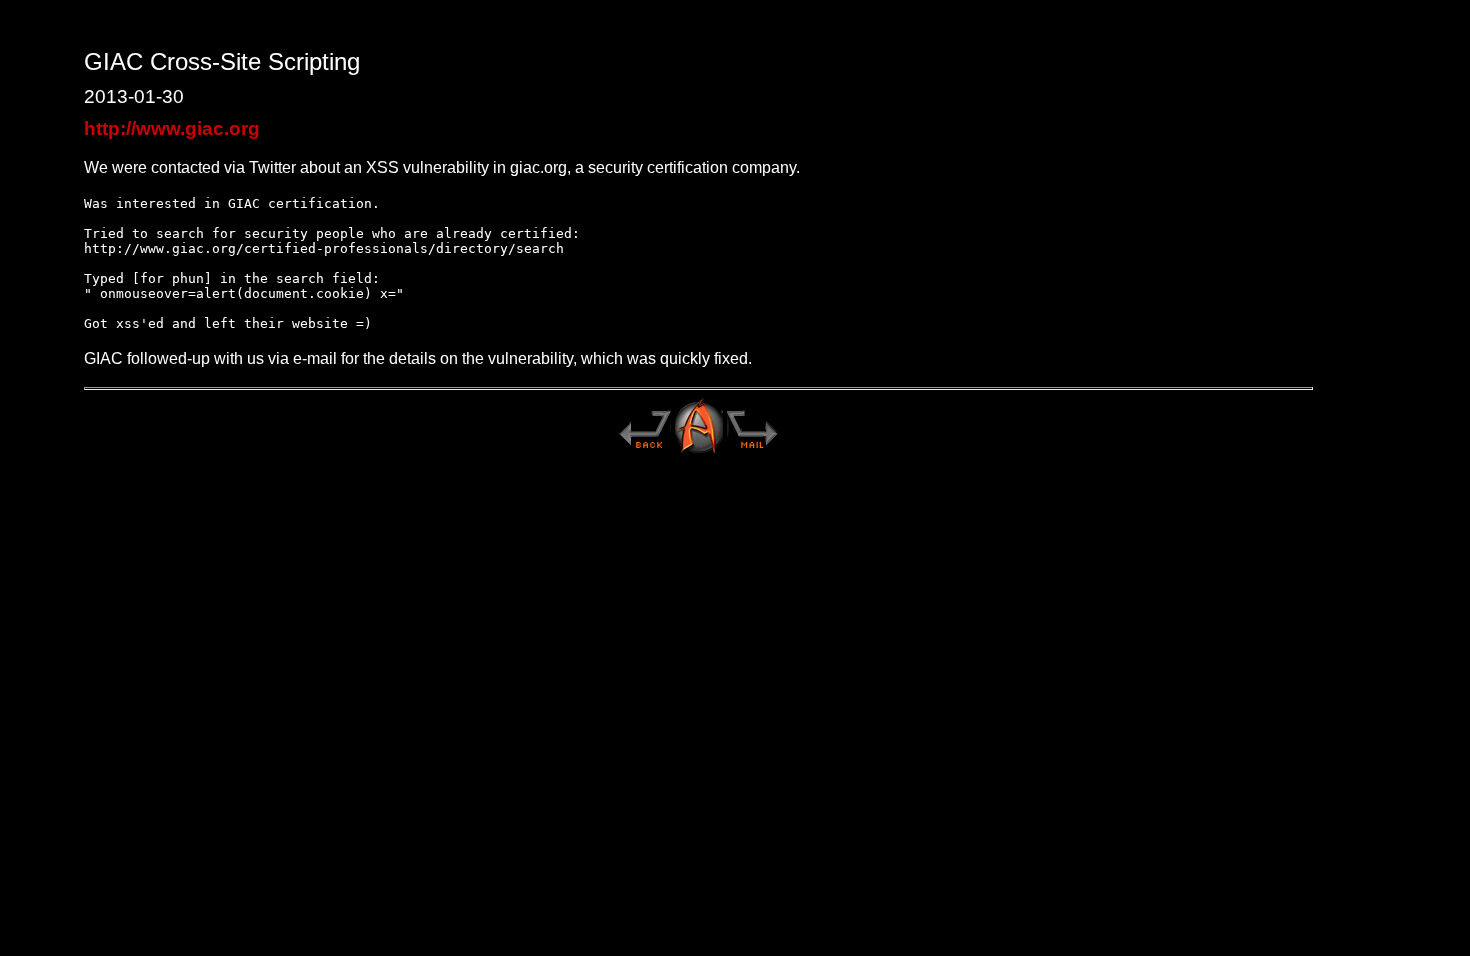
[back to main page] (644, 451)
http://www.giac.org (172, 128)
